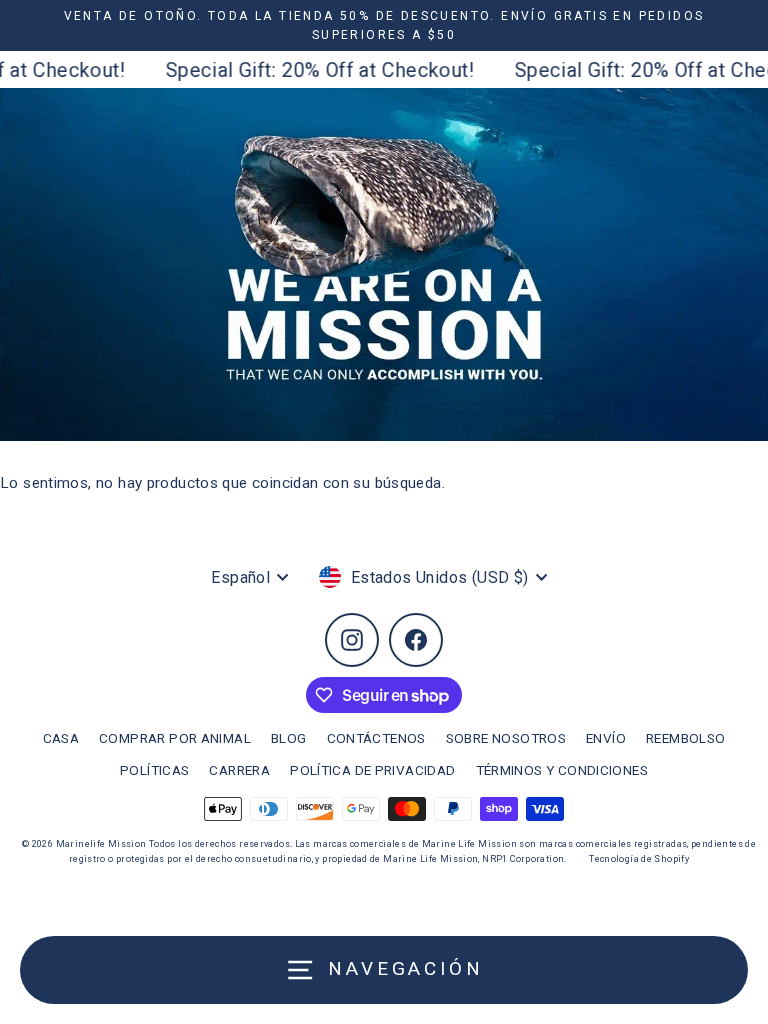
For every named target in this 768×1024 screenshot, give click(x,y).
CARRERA (239, 770)
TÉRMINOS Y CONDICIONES (562, 770)
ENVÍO (606, 738)
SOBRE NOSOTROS (506, 738)
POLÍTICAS (154, 770)
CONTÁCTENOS (376, 738)
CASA (61, 738)
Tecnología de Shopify (639, 859)
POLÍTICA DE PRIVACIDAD (372, 770)
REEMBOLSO (685, 738)
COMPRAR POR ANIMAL (175, 738)
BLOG (289, 738)
